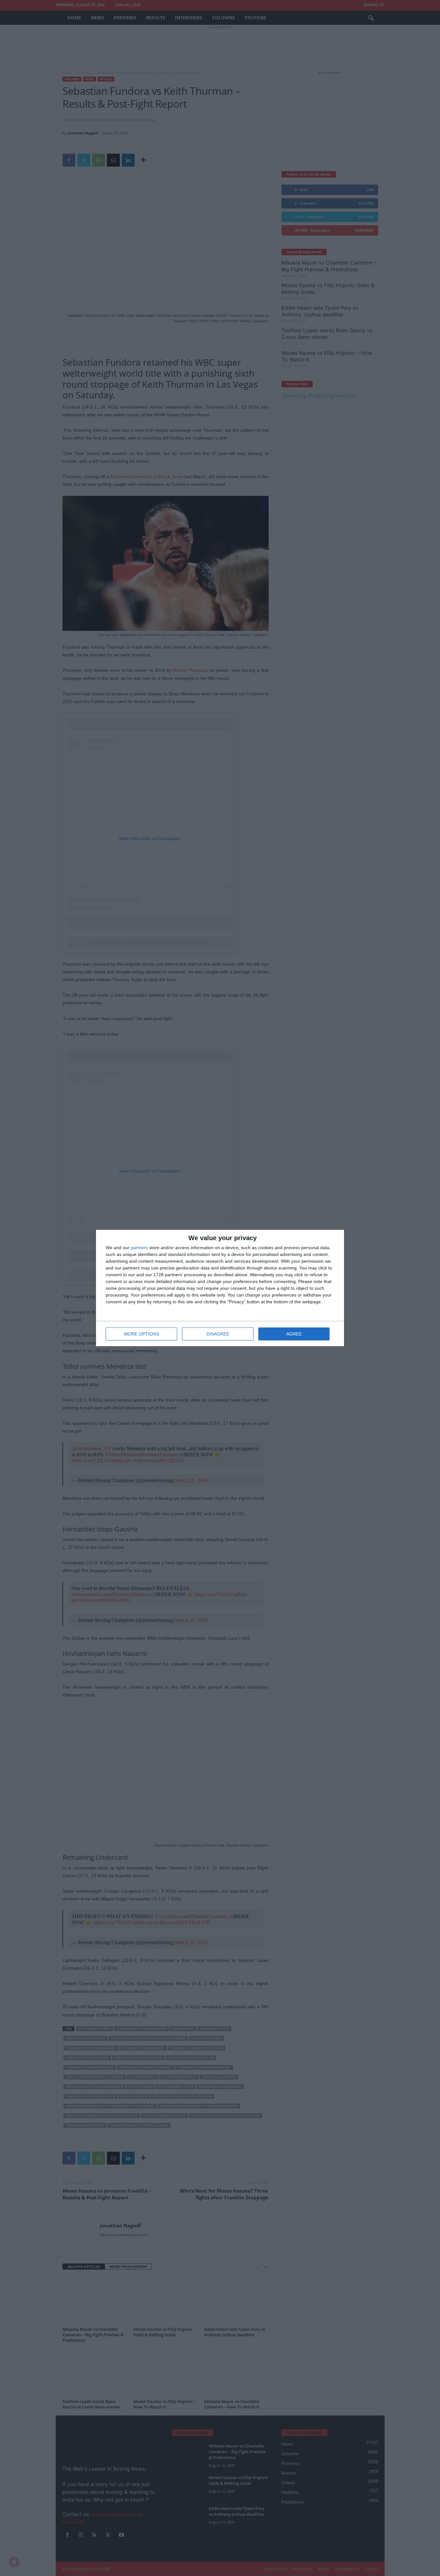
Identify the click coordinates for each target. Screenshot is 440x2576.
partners (139, 1248)
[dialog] (220, 1288)
